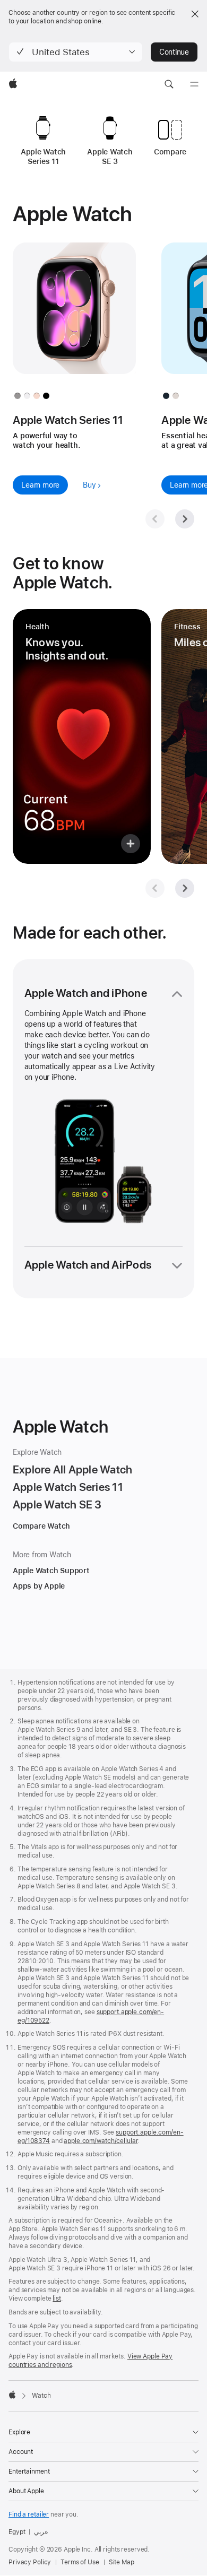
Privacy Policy (30, 2562)
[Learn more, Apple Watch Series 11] (74, 318)
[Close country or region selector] (195, 14)
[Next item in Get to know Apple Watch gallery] (185, 888)
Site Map (122, 2562)
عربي (41, 2532)
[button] (76, 52)
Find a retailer (29, 2514)
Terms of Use (80, 2562)
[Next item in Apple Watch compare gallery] (185, 519)
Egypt (17, 2532)
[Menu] (194, 84)
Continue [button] (174, 52)
